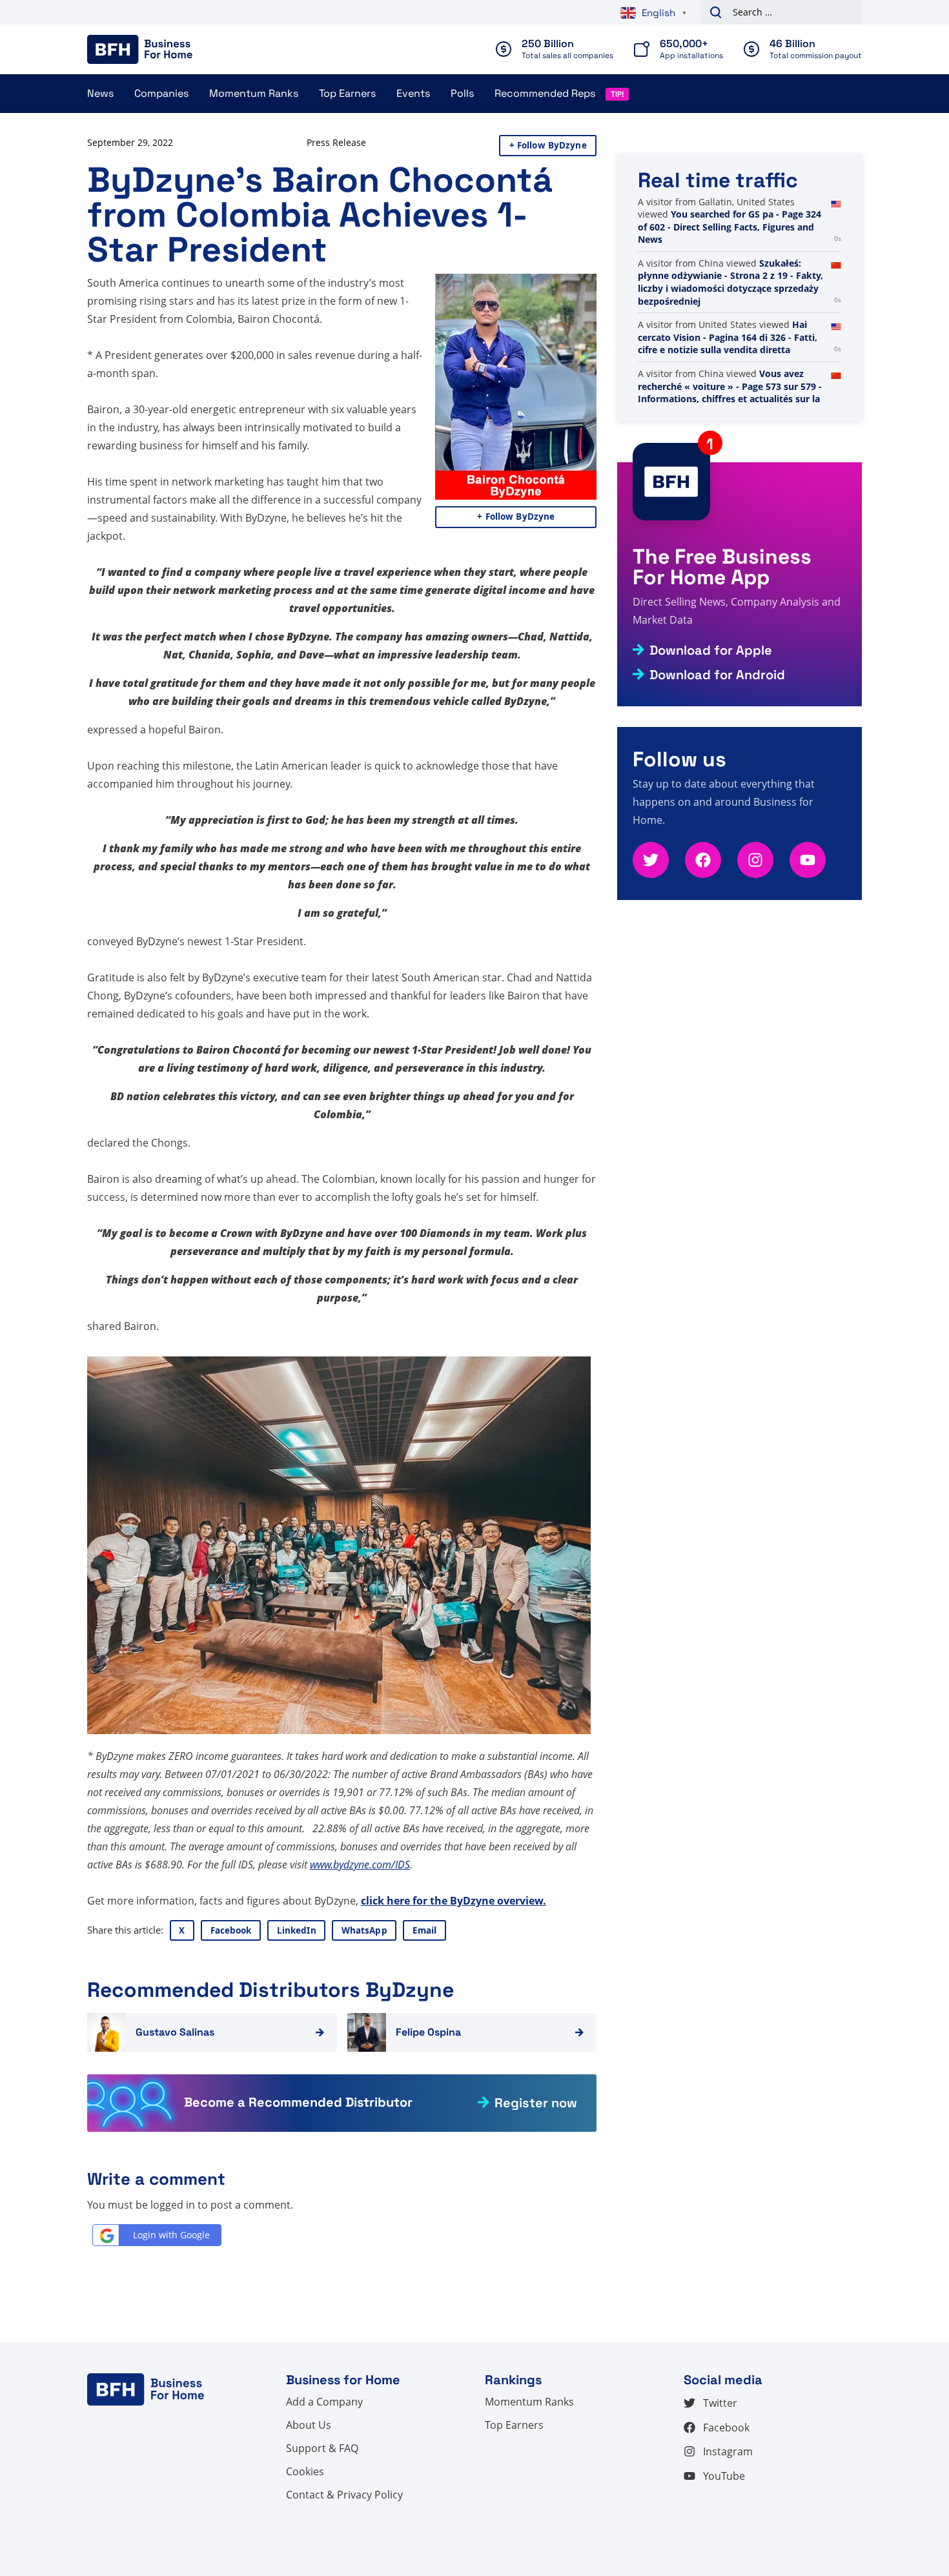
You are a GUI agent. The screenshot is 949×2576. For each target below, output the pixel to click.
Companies (161, 93)
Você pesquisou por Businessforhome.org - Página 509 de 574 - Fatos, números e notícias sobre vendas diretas (721, 282)
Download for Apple (711, 650)
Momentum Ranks (254, 93)
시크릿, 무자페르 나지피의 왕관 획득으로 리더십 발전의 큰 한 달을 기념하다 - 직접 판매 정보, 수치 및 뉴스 (730, 221)
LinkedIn (297, 1930)
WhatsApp (364, 1930)
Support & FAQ (322, 2448)
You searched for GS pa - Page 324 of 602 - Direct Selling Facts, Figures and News (730, 350)
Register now (536, 2103)
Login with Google (171, 2235)
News (100, 93)
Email (425, 1930)
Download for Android (717, 675)
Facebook (231, 1930)
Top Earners (347, 93)
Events (413, 93)
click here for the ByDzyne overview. (454, 1901)
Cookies (305, 2471)
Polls (462, 93)
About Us (309, 2425)
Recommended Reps (545, 93)
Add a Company (324, 2402)
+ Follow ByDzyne (548, 145)
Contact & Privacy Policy (344, 2495)
